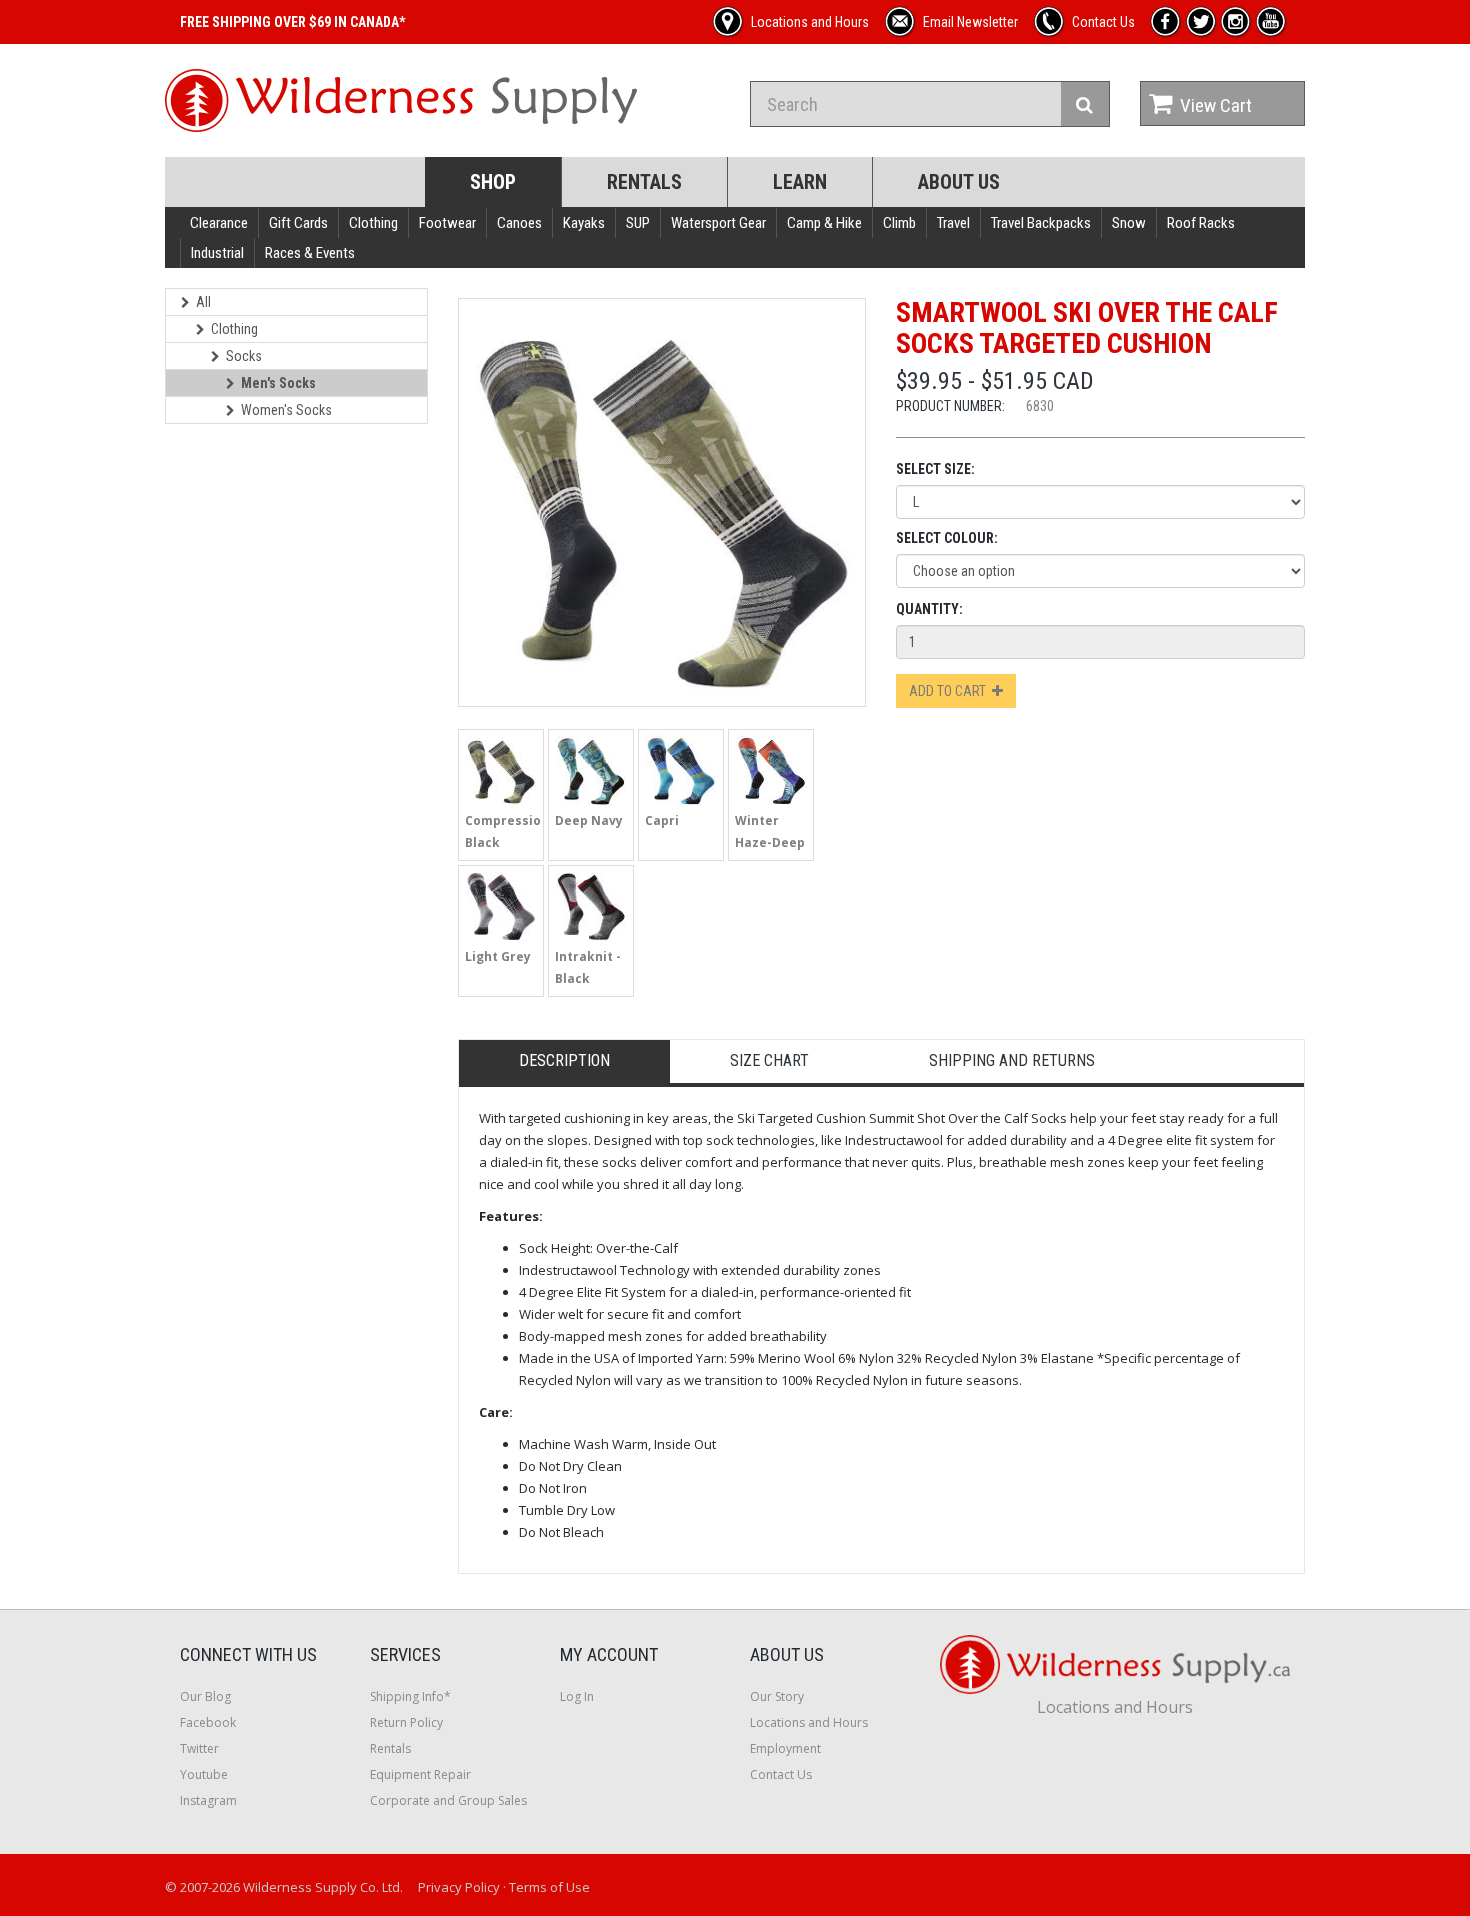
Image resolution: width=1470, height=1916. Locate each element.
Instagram (208, 1800)
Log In (577, 1696)
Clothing (373, 223)
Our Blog (205, 1696)
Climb (899, 223)
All (203, 302)
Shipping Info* (410, 1696)
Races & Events (310, 253)
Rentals (644, 182)
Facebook (208, 1722)
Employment (785, 1748)
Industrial (217, 253)
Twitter (199, 1748)
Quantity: (929, 609)
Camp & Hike (824, 223)
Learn (800, 182)
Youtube (204, 1774)
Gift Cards (298, 223)
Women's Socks (286, 410)
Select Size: (935, 469)
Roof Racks (1201, 223)
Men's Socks (278, 383)
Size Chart (769, 1060)
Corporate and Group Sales (448, 1800)
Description (564, 1060)
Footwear (447, 223)
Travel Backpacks (1041, 223)
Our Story (777, 1696)
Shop (493, 182)
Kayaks (584, 223)
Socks (244, 356)
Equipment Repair (420, 1774)
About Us (959, 182)
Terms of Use (549, 1887)
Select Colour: (947, 538)
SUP (638, 223)
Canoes (519, 223)
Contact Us (781, 1774)
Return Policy (406, 1722)
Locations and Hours (809, 1722)
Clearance (219, 223)
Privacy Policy (459, 1887)
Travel (953, 223)
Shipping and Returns (1012, 1060)
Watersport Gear (718, 223)
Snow (1129, 223)
